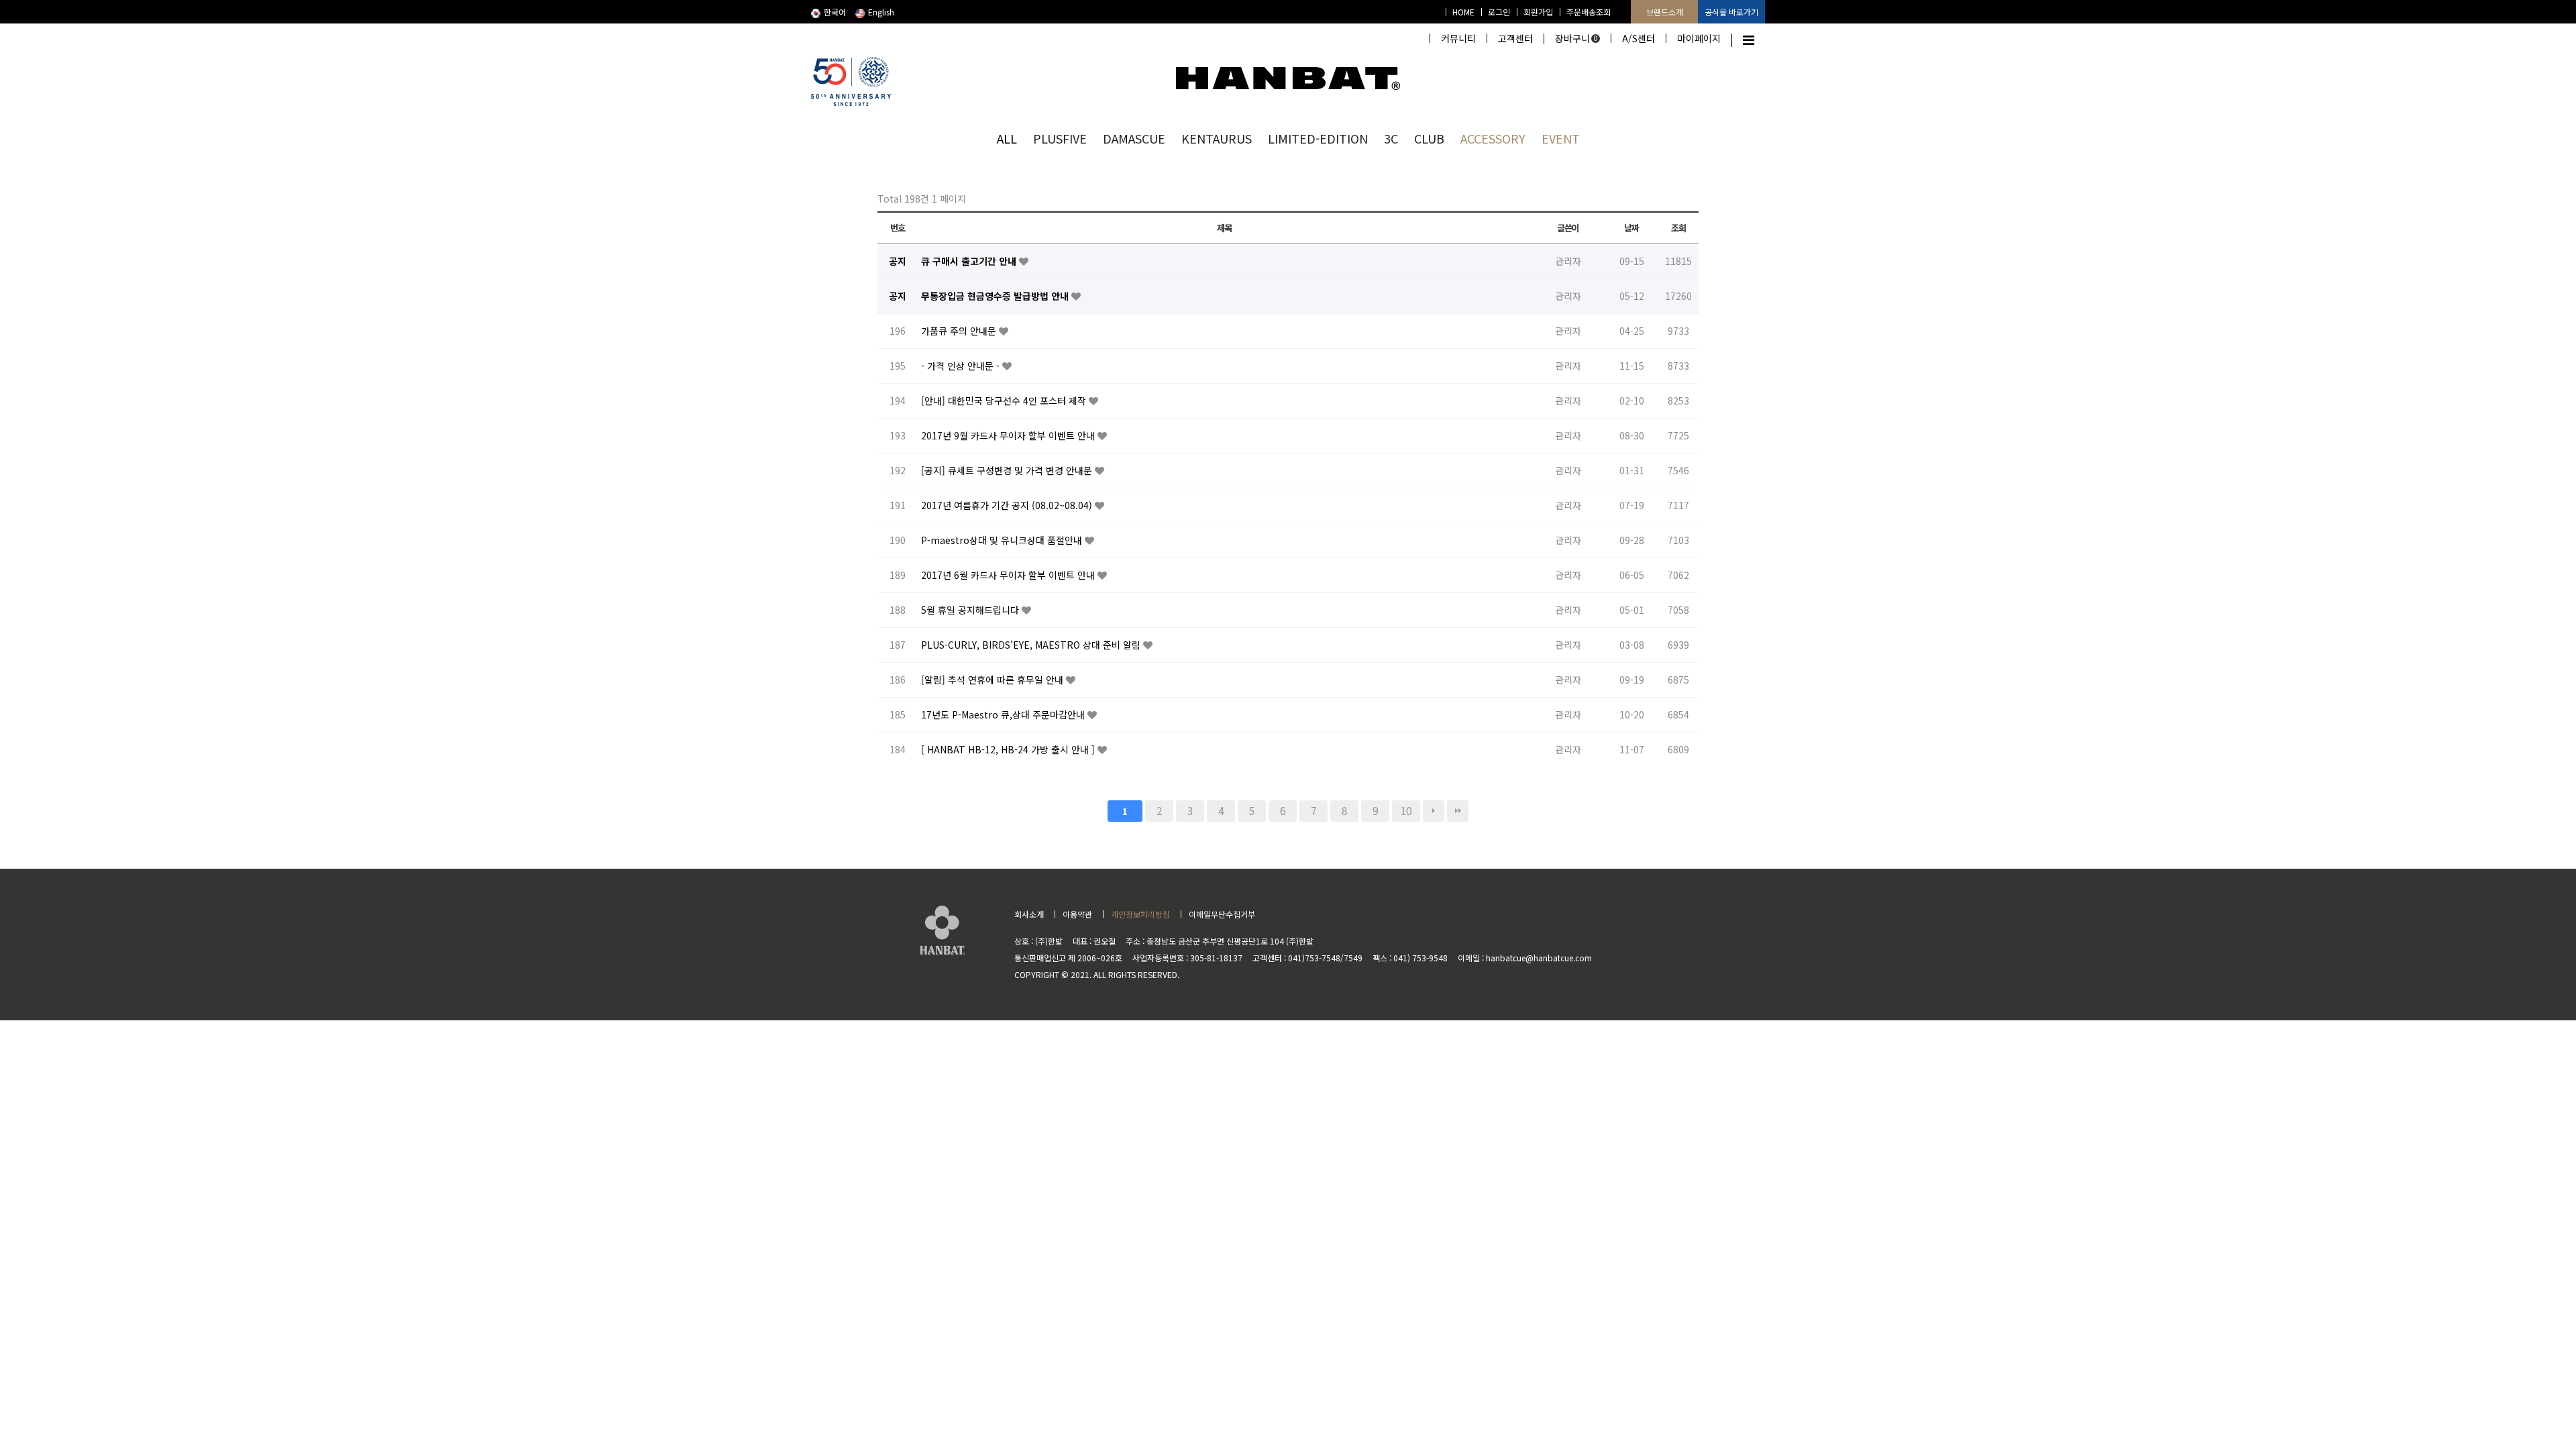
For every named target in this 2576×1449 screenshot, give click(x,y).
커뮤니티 (1458, 38)
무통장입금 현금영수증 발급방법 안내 (996, 296)
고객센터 (1515, 38)
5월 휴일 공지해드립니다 (971, 610)
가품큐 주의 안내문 (960, 331)
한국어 (835, 12)
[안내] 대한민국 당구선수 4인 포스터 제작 (1005, 400)
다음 (1434, 811)
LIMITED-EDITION (1318, 138)
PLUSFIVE (1060, 138)
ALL (1007, 138)
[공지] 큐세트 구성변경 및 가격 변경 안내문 (1008, 470)
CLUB (1429, 138)
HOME (1463, 12)
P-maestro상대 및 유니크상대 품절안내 (1003, 540)
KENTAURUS (1217, 138)
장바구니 (1576, 38)
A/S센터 (1639, 38)
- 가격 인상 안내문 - (962, 366)
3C (1391, 138)
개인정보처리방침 (1140, 914)
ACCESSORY (1493, 138)
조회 (1678, 228)
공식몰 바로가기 (1731, 12)
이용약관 (1077, 914)
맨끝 (1458, 811)
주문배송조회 (1589, 12)
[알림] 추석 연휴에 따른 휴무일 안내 (994, 680)
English (881, 12)
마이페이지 (1699, 38)
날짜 (1631, 228)
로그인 (1499, 12)
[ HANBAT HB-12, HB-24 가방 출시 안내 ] (1009, 749)
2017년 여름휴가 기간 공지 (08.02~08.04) (1008, 505)
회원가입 (1538, 12)
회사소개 (1029, 914)
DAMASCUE (1134, 138)
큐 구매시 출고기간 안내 (970, 261)
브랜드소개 (1665, 12)
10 (1406, 810)
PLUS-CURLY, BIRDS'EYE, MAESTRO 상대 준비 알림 (1032, 645)
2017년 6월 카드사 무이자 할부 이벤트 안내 (1009, 575)
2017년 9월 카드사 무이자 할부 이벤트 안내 (1009, 435)
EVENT (1561, 138)
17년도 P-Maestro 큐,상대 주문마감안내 (1004, 714)
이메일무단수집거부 (1222, 914)
